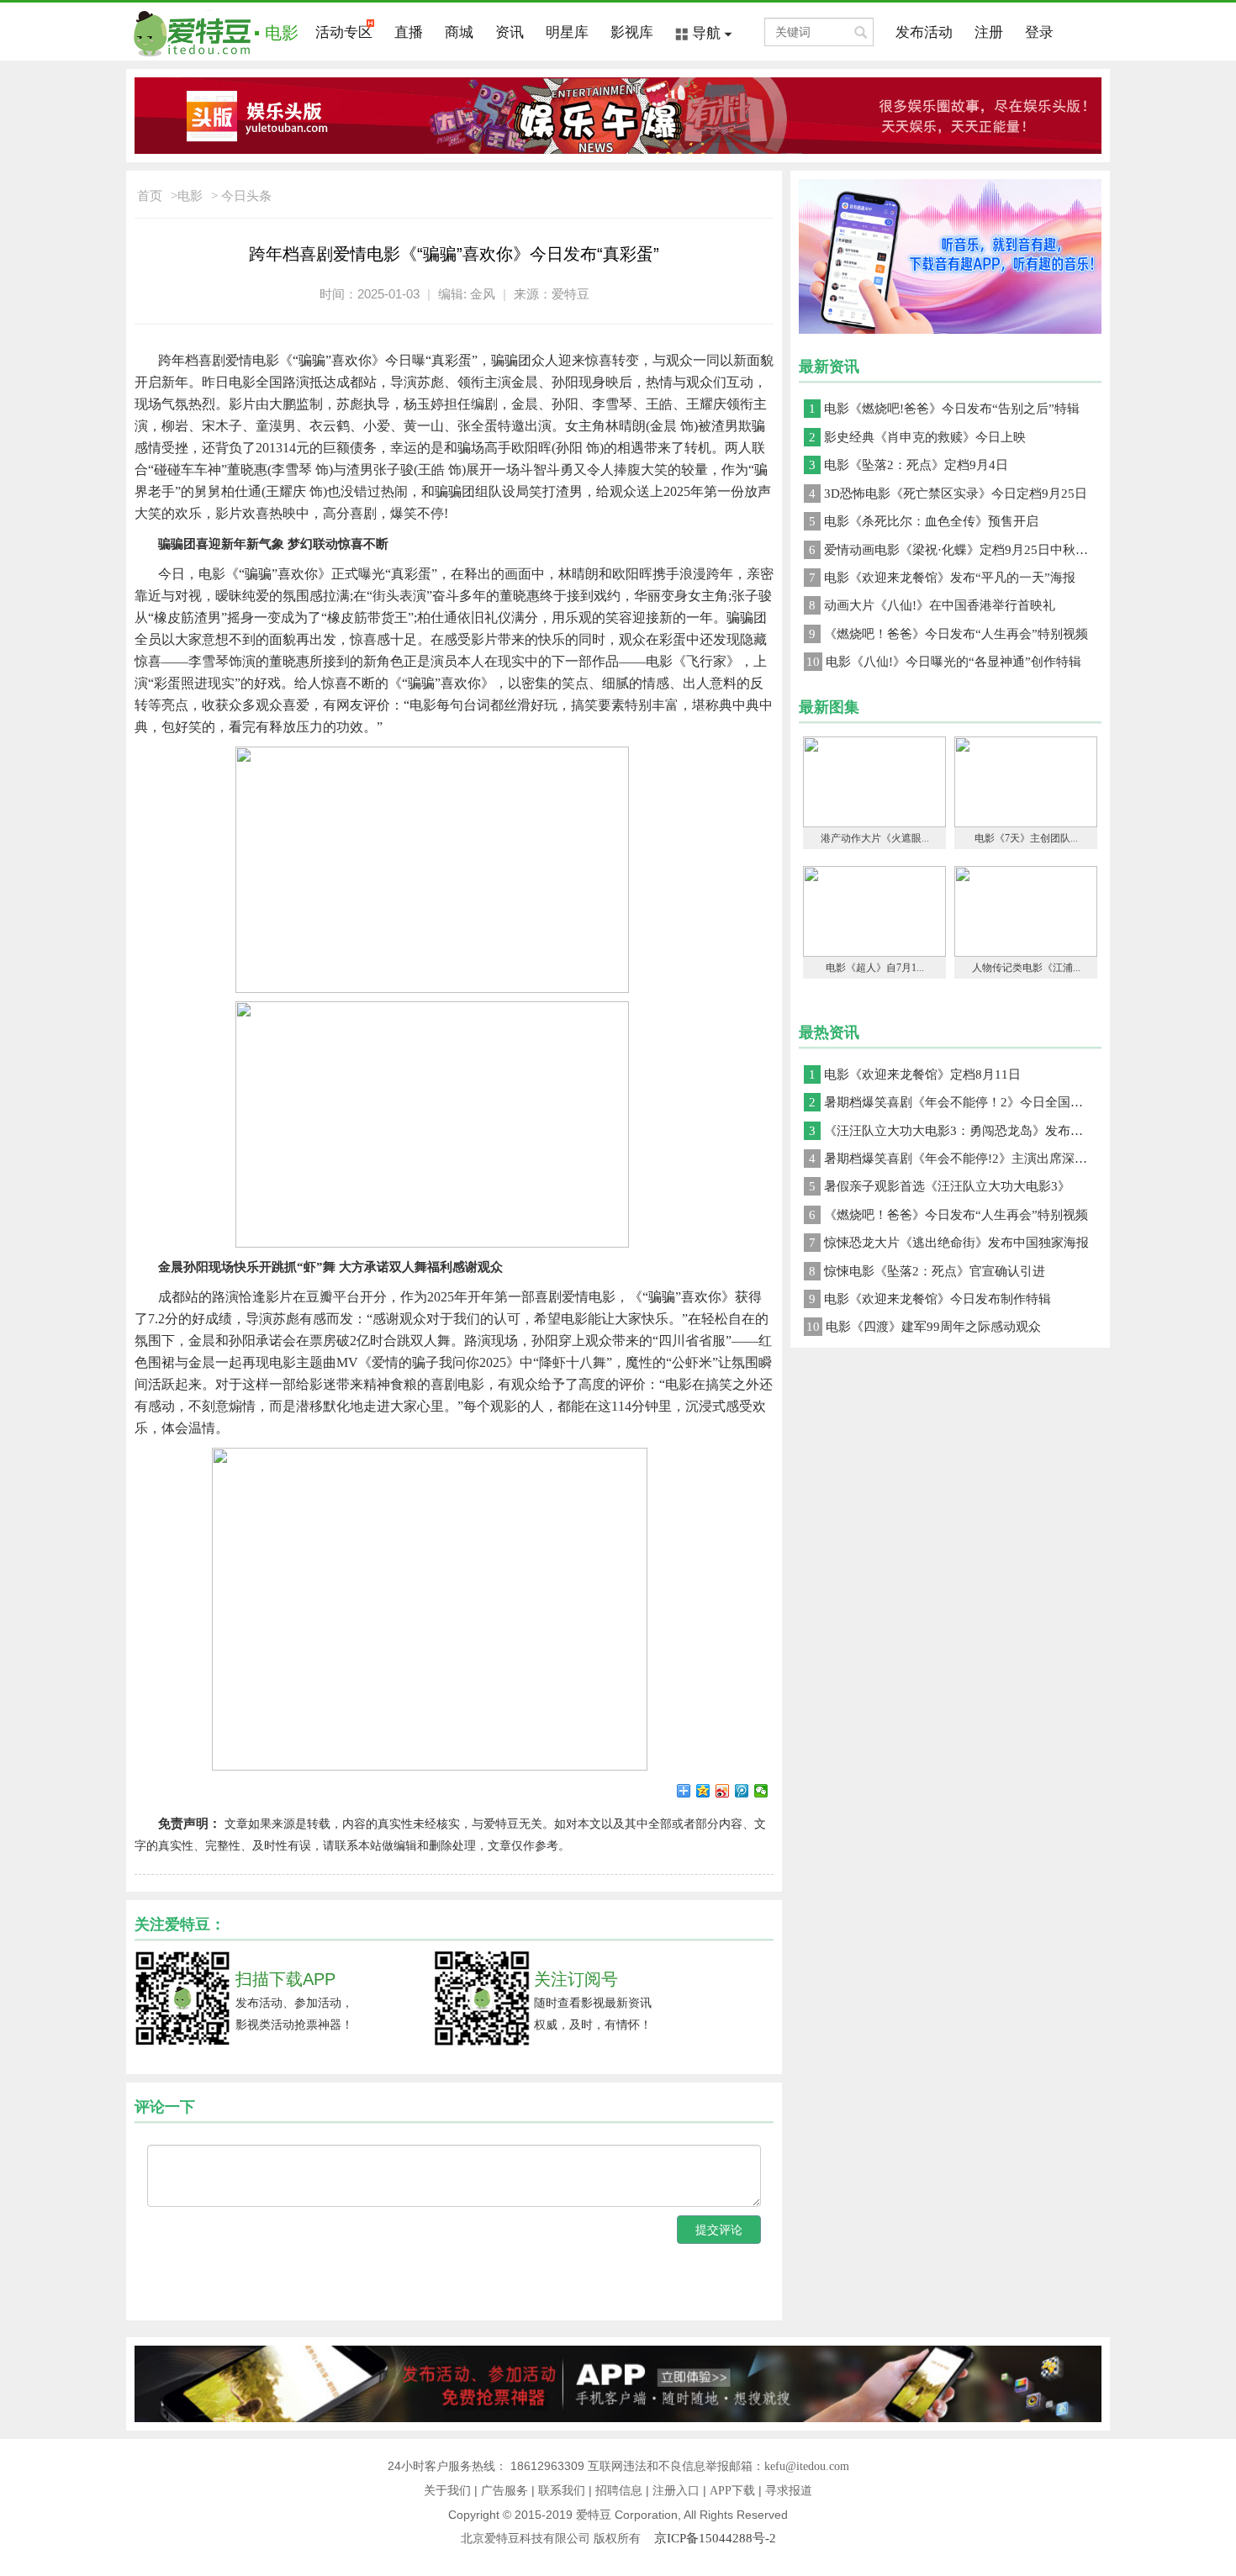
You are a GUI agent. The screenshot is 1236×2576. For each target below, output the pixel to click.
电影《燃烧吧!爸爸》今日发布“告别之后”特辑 (944, 409)
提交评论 (719, 2230)
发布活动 (924, 32)
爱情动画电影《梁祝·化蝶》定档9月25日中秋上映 (955, 550)
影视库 (632, 32)
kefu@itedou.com (807, 2466)
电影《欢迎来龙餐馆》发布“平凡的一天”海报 (942, 578)
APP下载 (732, 2491)
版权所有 (624, 2539)
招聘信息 (619, 2491)
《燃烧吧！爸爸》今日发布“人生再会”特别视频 (948, 634)
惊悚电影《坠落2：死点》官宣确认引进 (927, 1271)
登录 (1039, 32)
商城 (459, 32)
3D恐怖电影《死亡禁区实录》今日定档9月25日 (948, 494)
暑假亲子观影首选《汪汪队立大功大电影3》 (940, 1186)
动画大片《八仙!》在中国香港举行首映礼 (932, 605)
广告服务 (504, 2491)
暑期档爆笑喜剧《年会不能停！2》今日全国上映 (952, 1102)
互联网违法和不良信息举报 (658, 2466)
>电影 (187, 196)
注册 (989, 32)
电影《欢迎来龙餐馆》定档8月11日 (915, 1074)
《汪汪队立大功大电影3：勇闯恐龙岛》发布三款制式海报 (955, 1131)
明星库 (567, 32)
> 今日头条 (241, 196)
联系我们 (562, 2491)
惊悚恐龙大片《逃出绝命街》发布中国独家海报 (949, 1243)
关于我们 (447, 2491)
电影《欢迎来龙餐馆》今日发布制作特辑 (930, 1299)
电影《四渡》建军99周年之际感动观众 (924, 1327)
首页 (150, 196)
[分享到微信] (761, 1791)
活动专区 (344, 32)
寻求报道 (789, 2491)
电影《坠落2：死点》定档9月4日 (909, 465)
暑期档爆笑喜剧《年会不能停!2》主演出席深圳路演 (955, 1159)
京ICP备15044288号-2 (715, 2538)
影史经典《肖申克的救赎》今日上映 (917, 437)
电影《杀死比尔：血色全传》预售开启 (924, 521)
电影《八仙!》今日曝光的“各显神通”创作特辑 (944, 662)
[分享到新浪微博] (723, 1791)
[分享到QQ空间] (703, 1791)
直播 (409, 32)
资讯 (510, 32)
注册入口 (676, 2491)
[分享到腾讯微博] (742, 1791)
